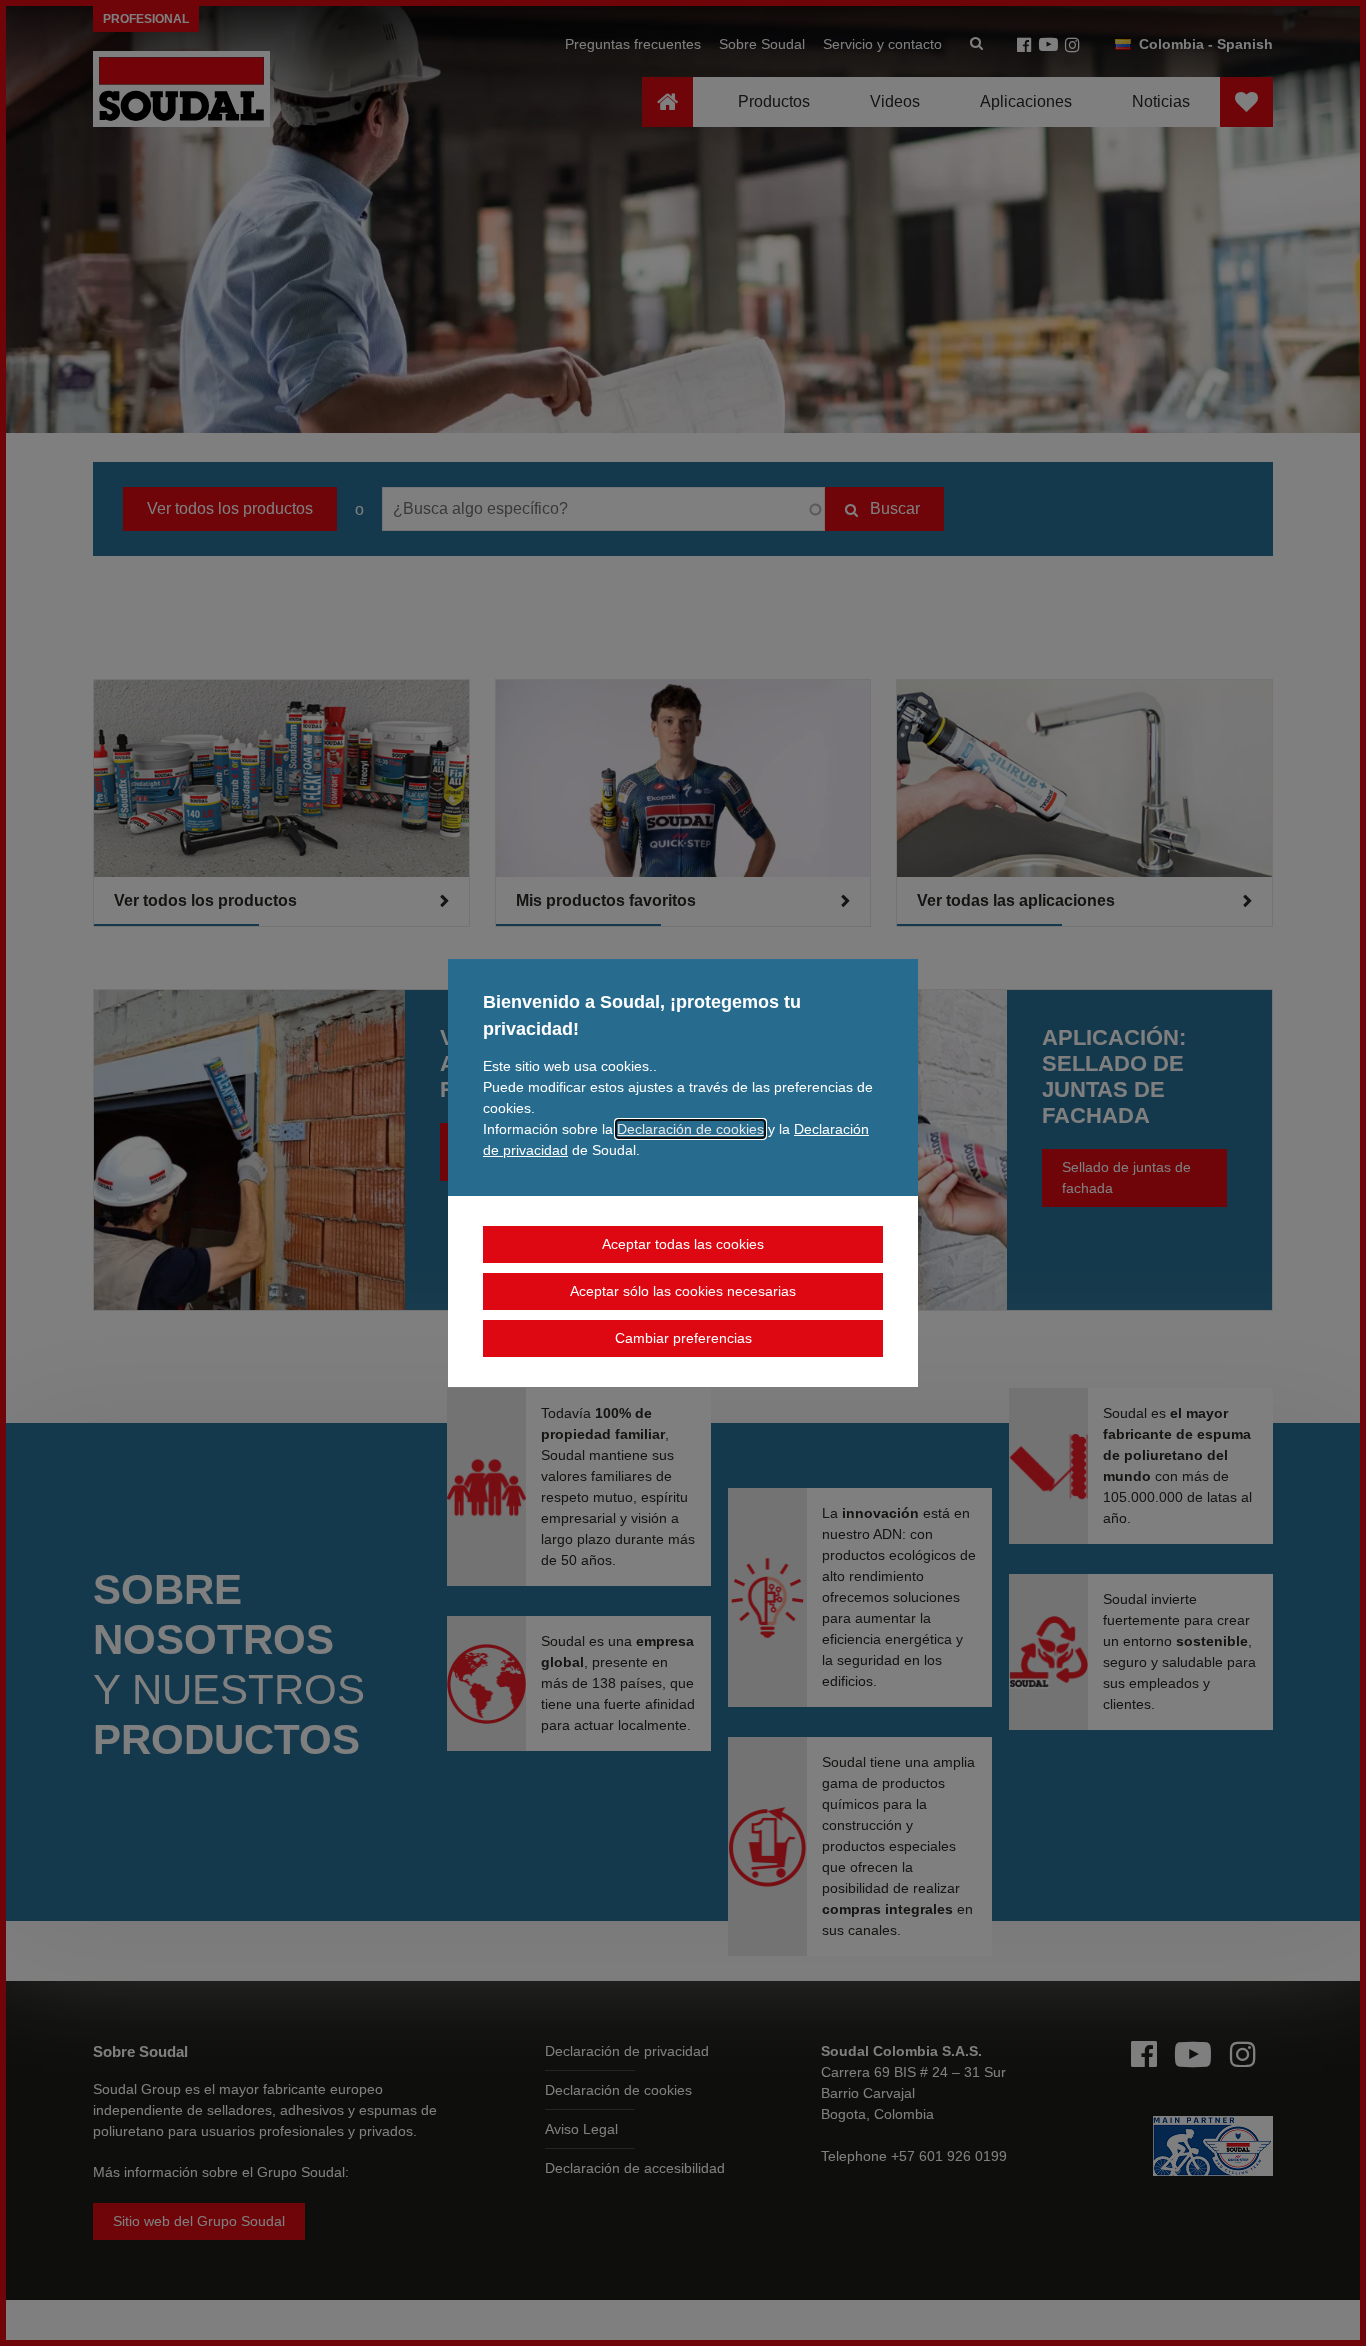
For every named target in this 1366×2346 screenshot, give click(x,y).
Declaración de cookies (690, 1129)
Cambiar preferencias (683, 1338)
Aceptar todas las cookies (683, 1244)
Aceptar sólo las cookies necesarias (683, 1291)
